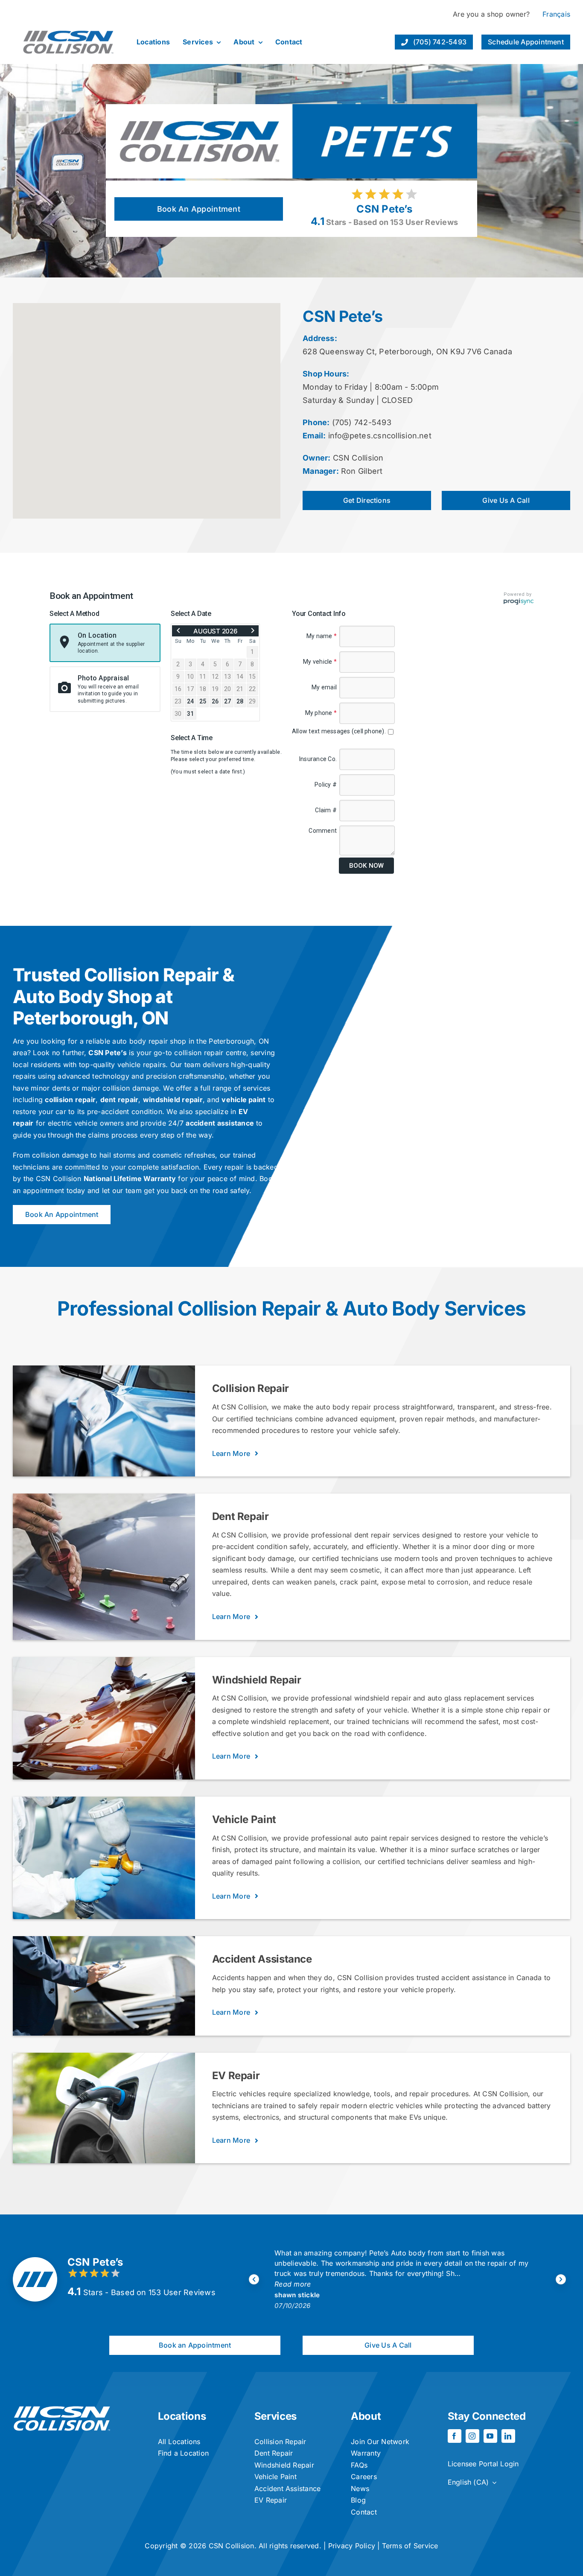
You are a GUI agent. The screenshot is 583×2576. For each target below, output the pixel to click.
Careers (364, 2477)
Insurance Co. (318, 759)
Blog (358, 2500)
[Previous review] (254, 2279)
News (360, 2488)
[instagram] (472, 2436)
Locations (182, 2416)
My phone (321, 713)
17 (190, 689)
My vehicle (320, 662)
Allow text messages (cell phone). (340, 731)
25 (203, 701)
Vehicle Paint (275, 2477)
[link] (178, 631)
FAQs (359, 2465)
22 (252, 689)
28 (240, 701)
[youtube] (490, 2436)
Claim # (326, 810)
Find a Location (184, 2453)
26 (215, 701)
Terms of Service (410, 2546)
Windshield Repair (284, 2465)
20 (227, 689)
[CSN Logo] (68, 24)
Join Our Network (380, 2442)
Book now (366, 866)
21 (240, 689)
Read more (293, 2284)
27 (227, 701)
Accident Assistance (288, 2488)
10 (190, 677)
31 (190, 714)
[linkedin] (508, 2436)
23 (178, 701)
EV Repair (271, 2500)
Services (275, 2416)
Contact (364, 2512)
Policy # (326, 785)
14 (240, 677)
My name (322, 636)
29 (252, 701)
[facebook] (455, 2436)
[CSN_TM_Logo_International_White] (62, 2410)
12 (215, 677)
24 (190, 701)
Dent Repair (274, 2453)
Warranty (366, 2453)
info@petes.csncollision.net (380, 436)
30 (178, 714)
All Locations (179, 2442)
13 (227, 677)
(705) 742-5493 (362, 422)
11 (203, 677)
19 (215, 689)
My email (324, 687)
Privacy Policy (352, 2546)
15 (252, 677)
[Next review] (561, 2279)
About (366, 2416)
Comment (323, 831)
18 (203, 689)
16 (178, 689)
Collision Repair (280, 2442)
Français (556, 14)
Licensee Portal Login (483, 2464)
